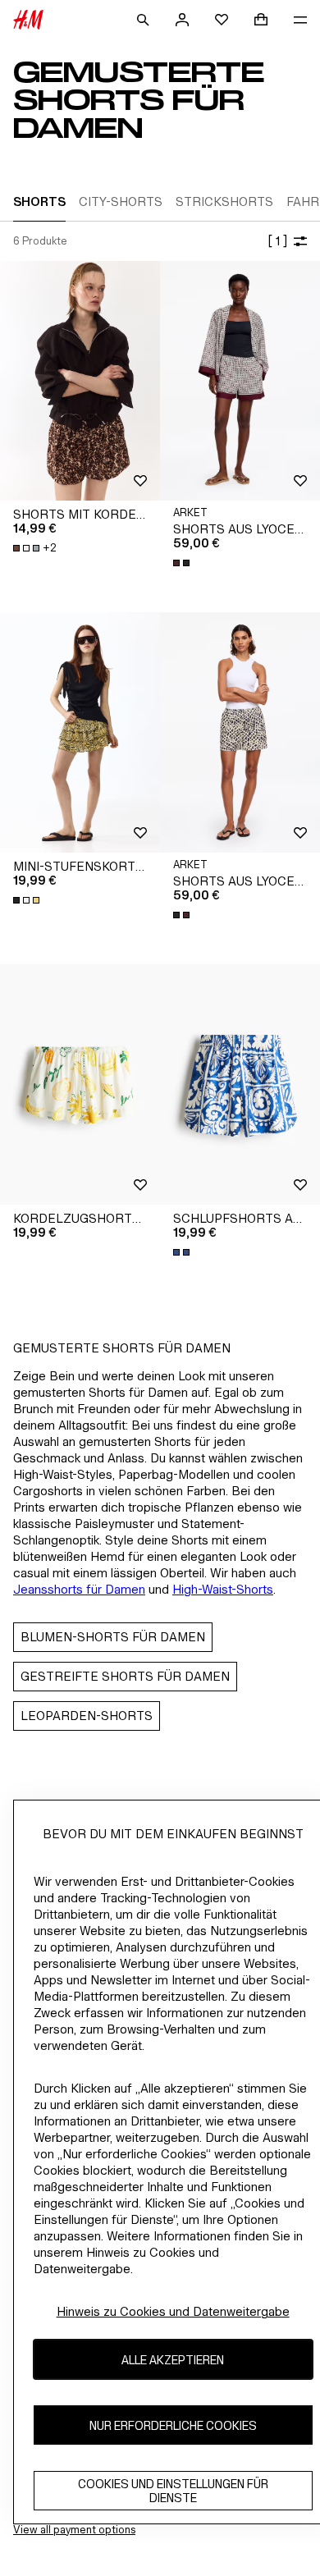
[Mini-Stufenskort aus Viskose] (80, 732)
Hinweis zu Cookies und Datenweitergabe (173, 2311)
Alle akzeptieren (173, 2360)
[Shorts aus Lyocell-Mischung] (240, 381)
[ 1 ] (277, 241)
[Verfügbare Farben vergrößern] (183, 563)
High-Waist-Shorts (223, 1589)
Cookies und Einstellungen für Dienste (173, 2491)
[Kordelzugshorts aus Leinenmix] (80, 1084)
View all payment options (74, 2530)
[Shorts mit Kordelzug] (80, 381)
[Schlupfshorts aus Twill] (240, 1084)
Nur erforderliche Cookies (173, 2425)
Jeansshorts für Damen (79, 1589)
